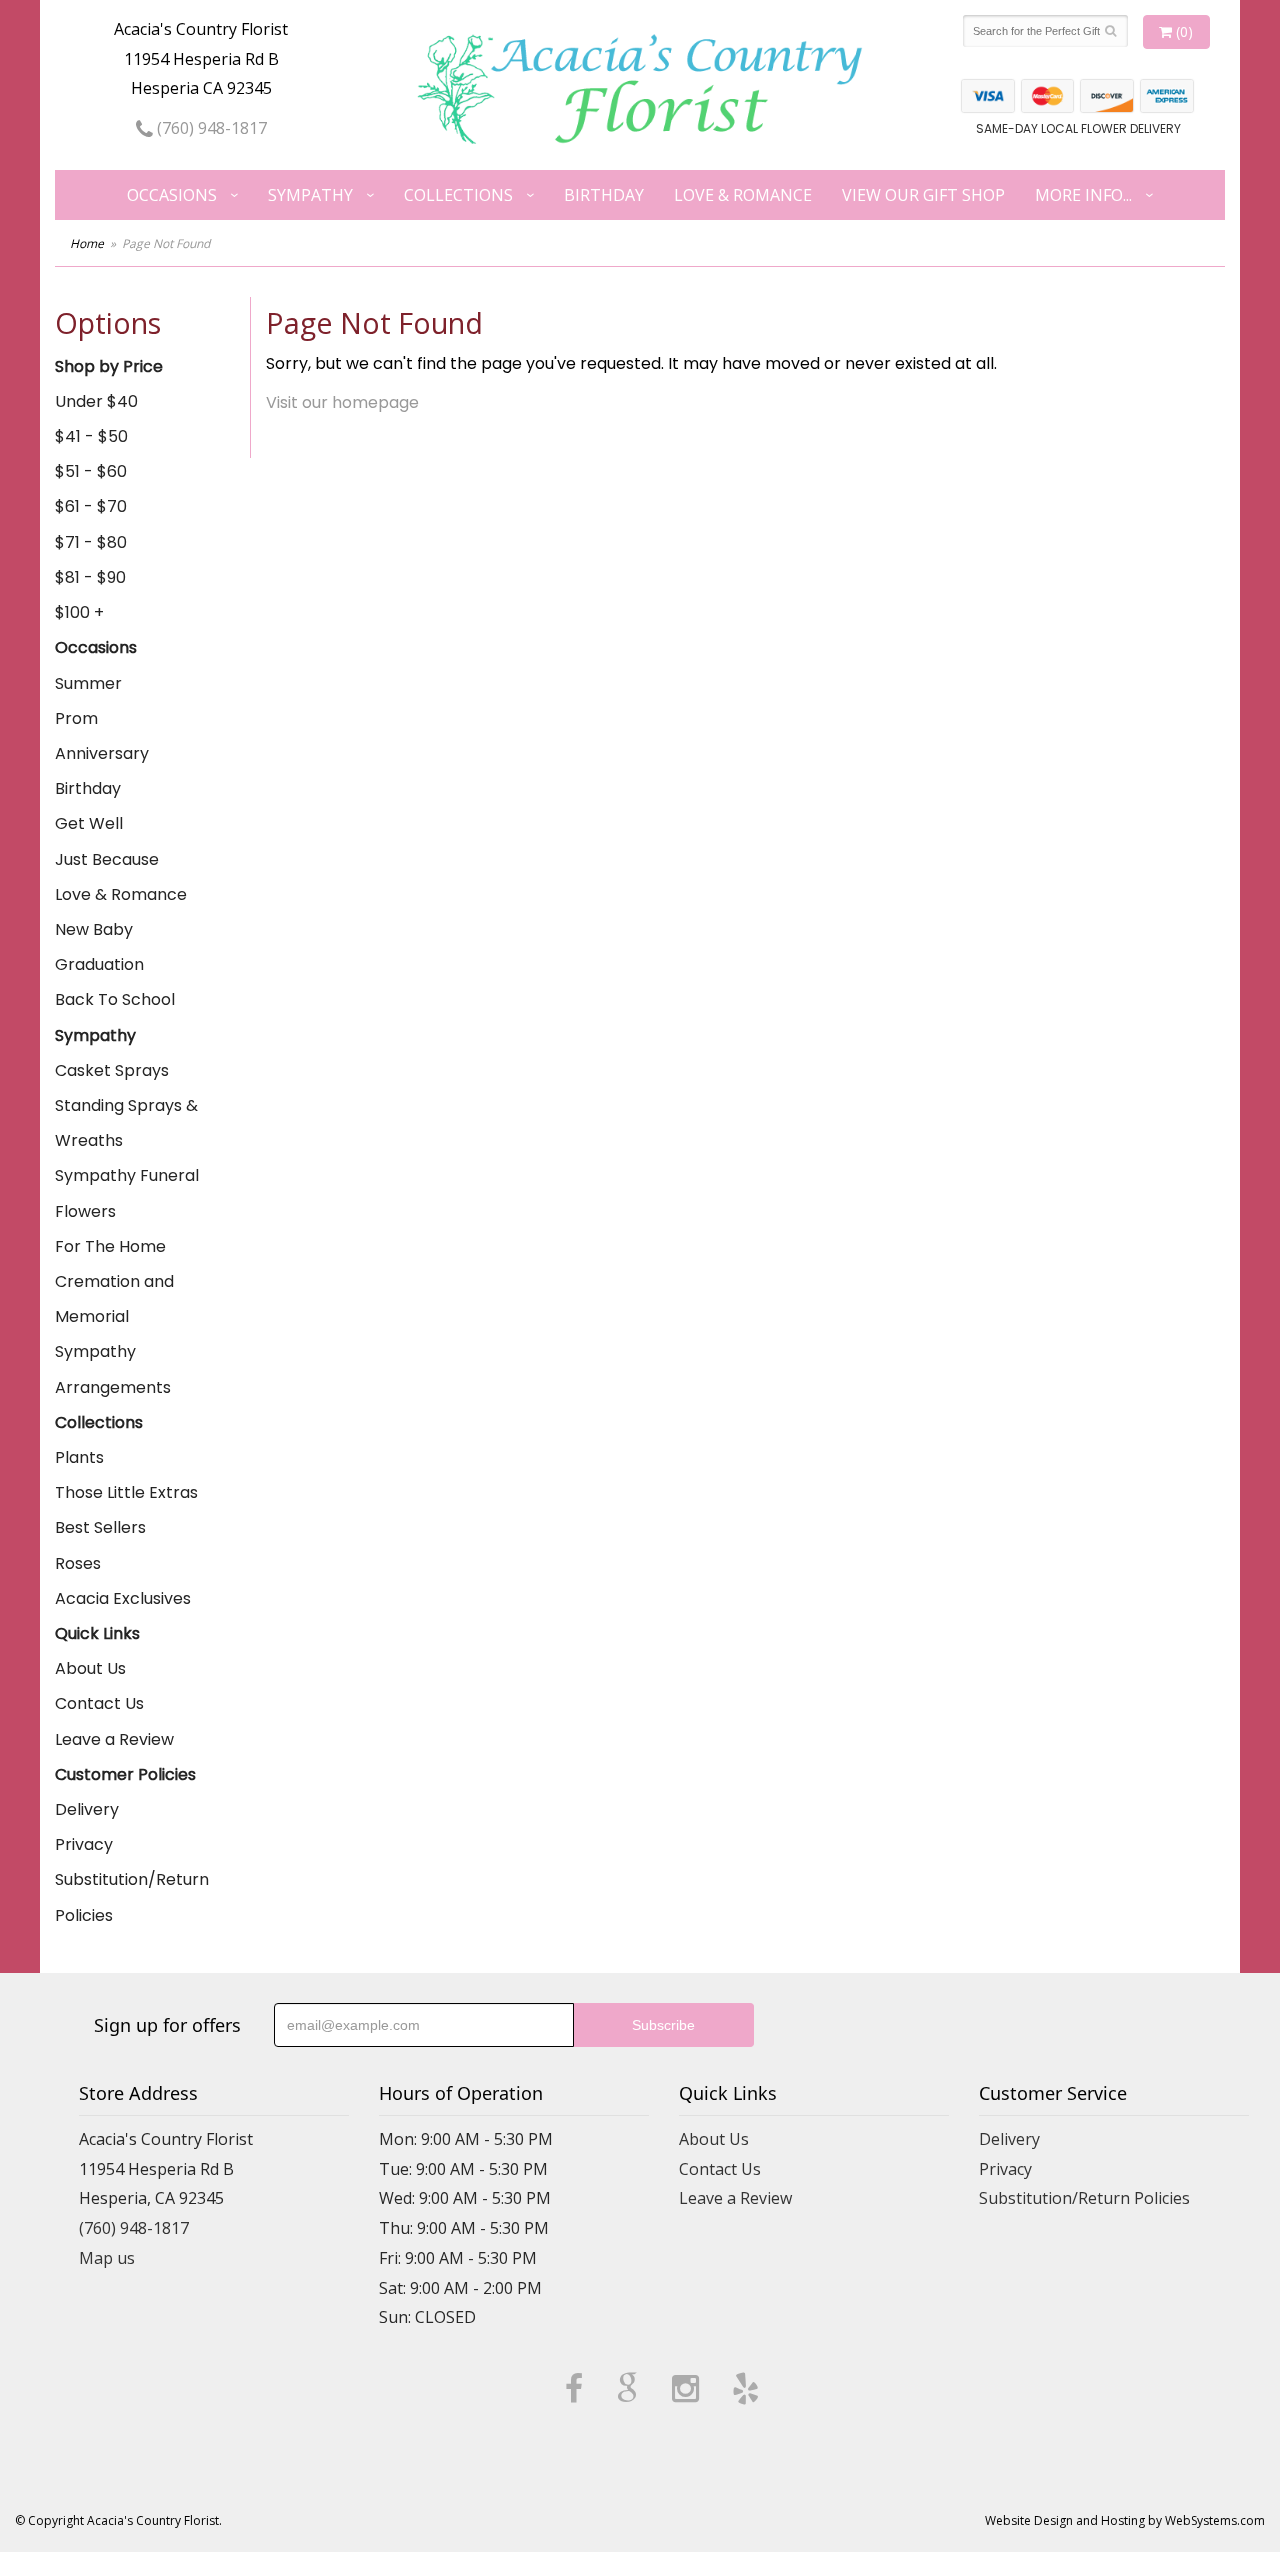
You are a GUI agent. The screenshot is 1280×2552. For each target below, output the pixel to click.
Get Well (89, 823)
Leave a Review (114, 1739)
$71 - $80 (91, 542)
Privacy (84, 1844)
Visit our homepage (342, 402)
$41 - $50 (91, 436)
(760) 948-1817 (210, 128)
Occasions (172, 195)
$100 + (79, 612)
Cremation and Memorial (114, 1299)
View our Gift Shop (923, 195)
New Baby (94, 929)
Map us (107, 2258)
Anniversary (102, 753)
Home (87, 243)
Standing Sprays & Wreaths (126, 1123)
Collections (458, 195)
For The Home (110, 1246)
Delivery (87, 1809)
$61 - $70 (91, 506)
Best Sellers (100, 1527)
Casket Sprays (112, 1070)
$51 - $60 (91, 471)
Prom (76, 718)
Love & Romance (743, 195)
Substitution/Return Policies (132, 1897)
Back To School (115, 999)
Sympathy (310, 195)
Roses (78, 1563)
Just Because (107, 859)
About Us (90, 1668)
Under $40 (96, 401)
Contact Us (99, 1703)
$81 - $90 (90, 577)
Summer (88, 683)
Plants (79, 1457)
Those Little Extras (126, 1492)
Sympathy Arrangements (113, 1369)
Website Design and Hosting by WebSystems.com (1125, 2520)
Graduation (99, 964)
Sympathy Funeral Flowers (127, 1193)
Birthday (604, 195)
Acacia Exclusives (123, 1598)
